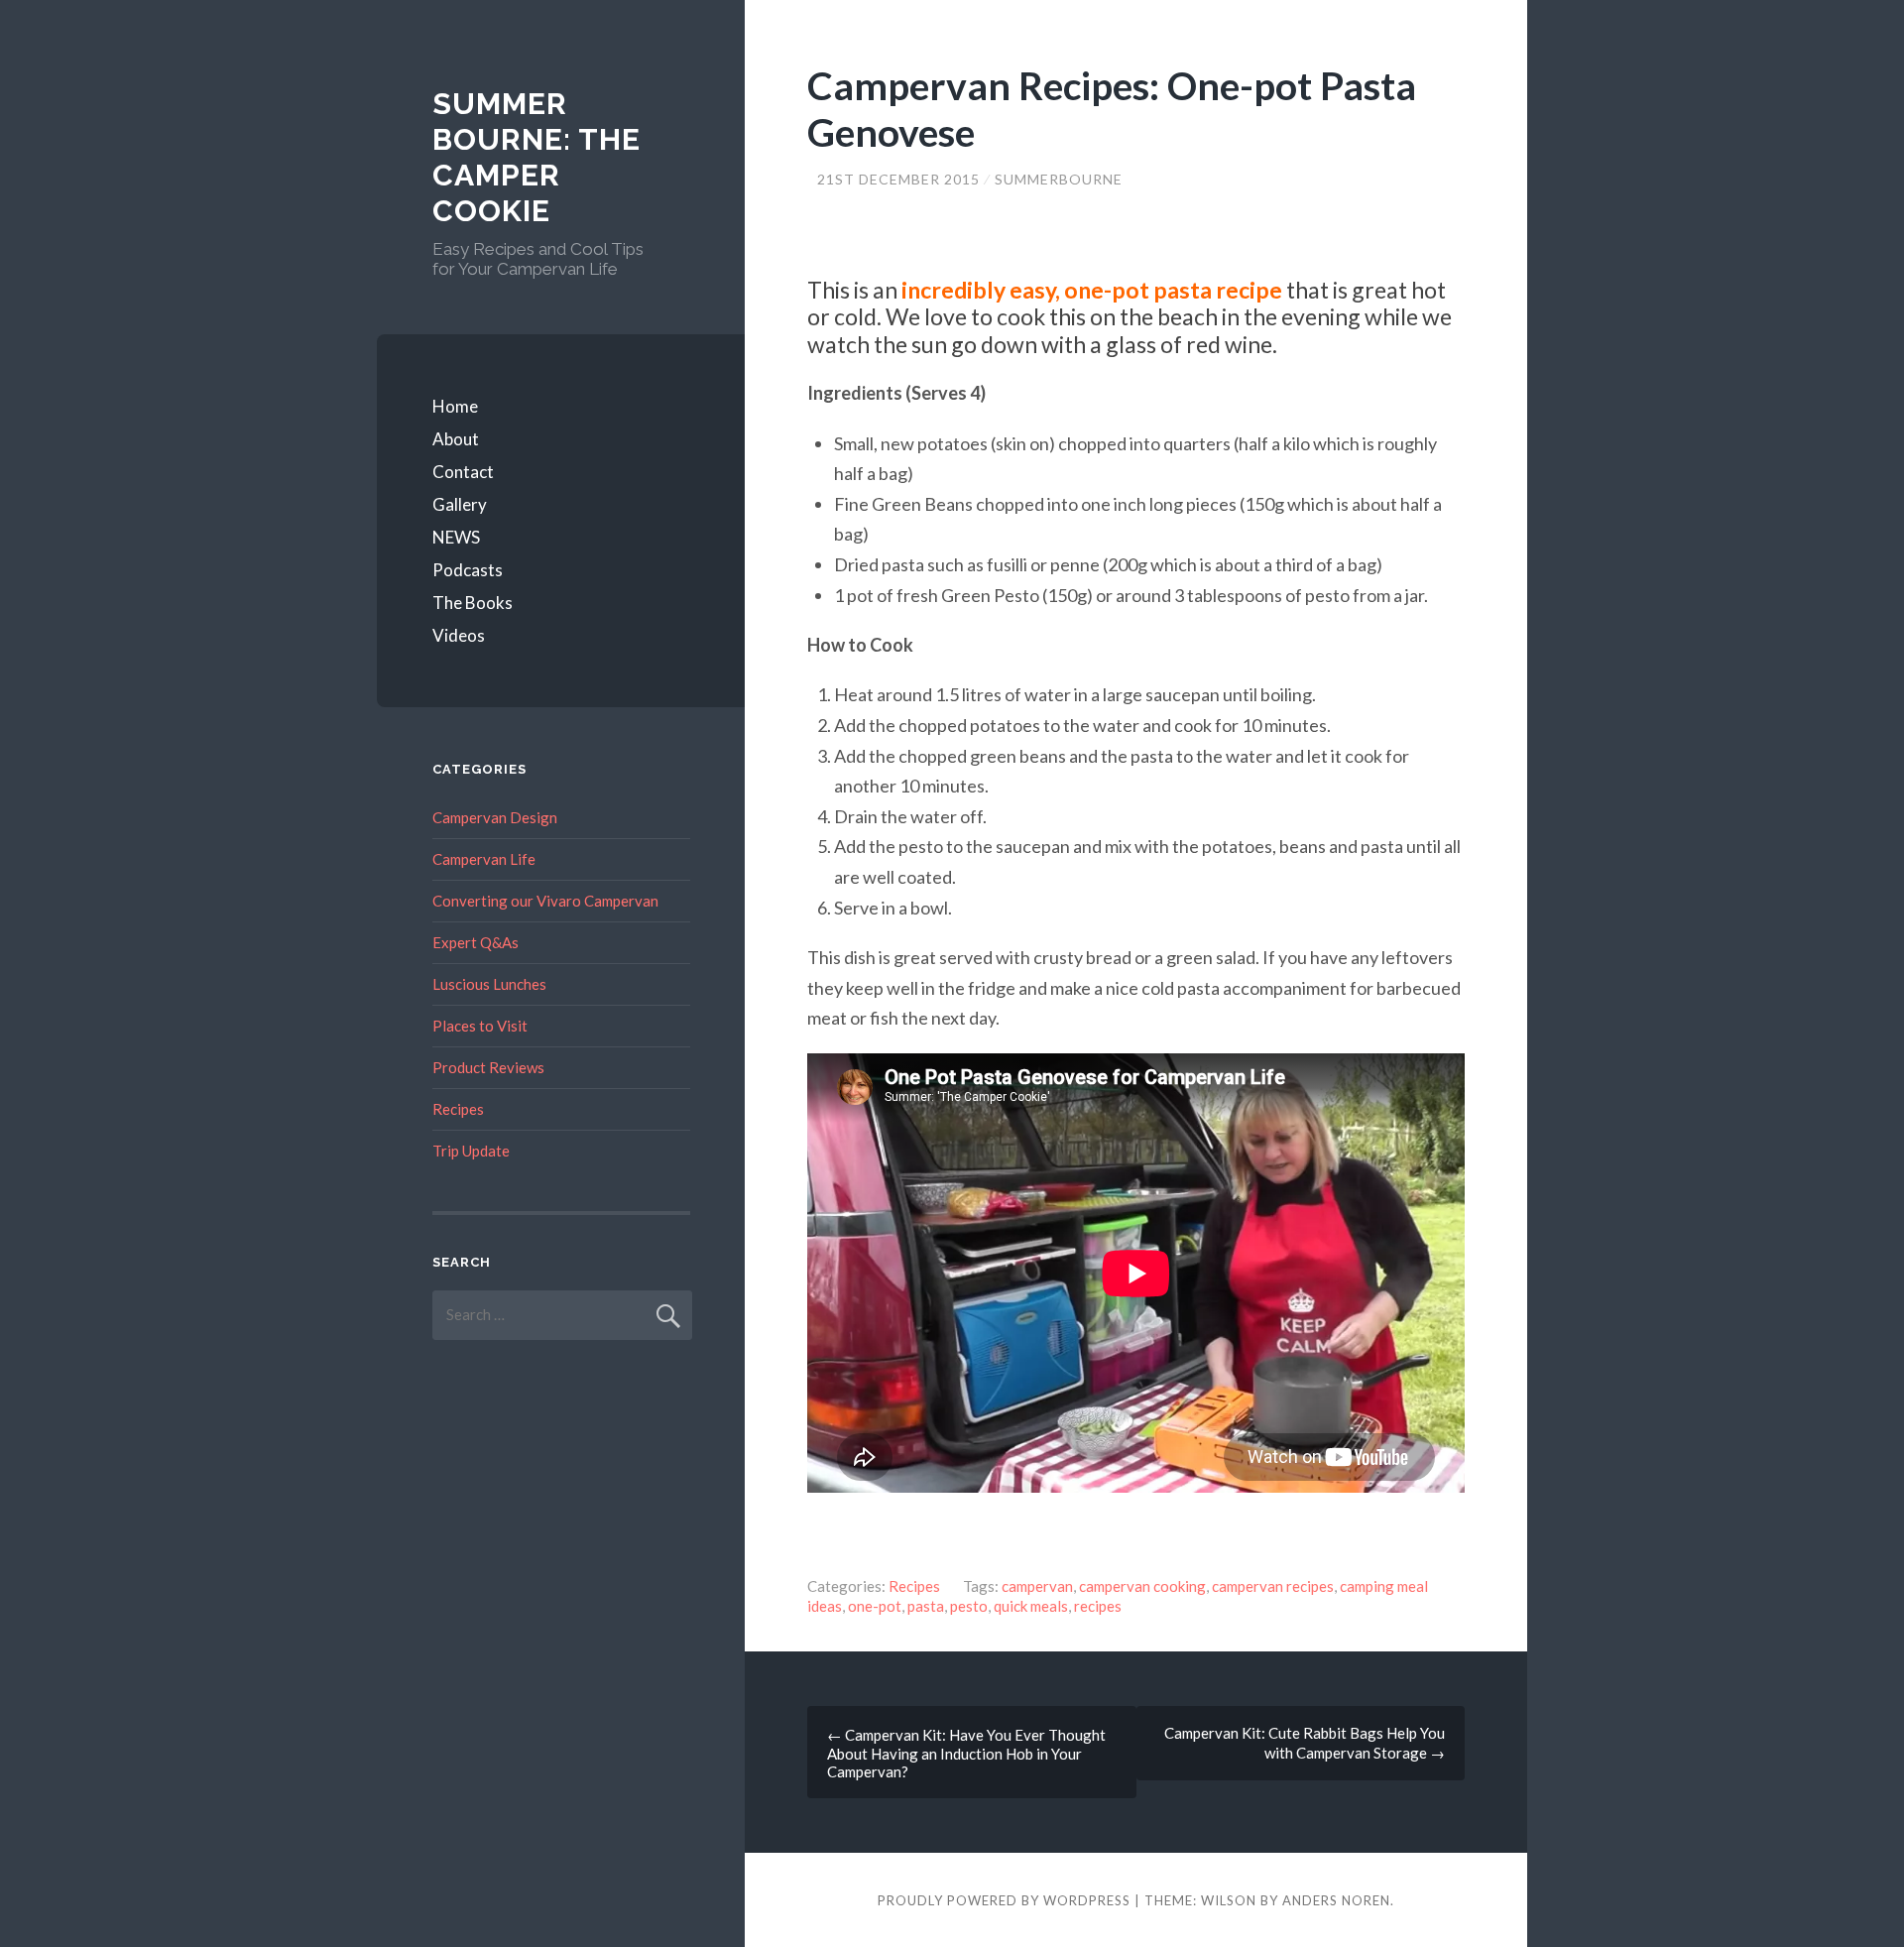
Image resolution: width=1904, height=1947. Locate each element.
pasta (926, 1606)
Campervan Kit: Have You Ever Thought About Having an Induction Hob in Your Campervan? (966, 1753)
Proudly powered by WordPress (1004, 1900)
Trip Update (471, 1151)
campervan (1037, 1586)
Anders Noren (1336, 1900)
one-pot (875, 1606)
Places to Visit (480, 1026)
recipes (1098, 1606)
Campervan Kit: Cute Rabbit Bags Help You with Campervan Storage (1305, 1743)
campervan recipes (1273, 1586)
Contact (463, 472)
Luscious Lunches (489, 984)
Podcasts (468, 570)
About (456, 439)
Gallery (460, 504)
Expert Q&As (476, 942)
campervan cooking (1142, 1586)
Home (455, 406)
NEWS (456, 537)
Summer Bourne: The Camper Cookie (536, 157)
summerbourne (1059, 179)
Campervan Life (484, 859)
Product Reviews (488, 1067)
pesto (969, 1606)
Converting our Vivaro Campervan (545, 901)
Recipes (914, 1586)
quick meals (1031, 1606)
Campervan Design (495, 817)
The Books (473, 603)
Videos (459, 635)
